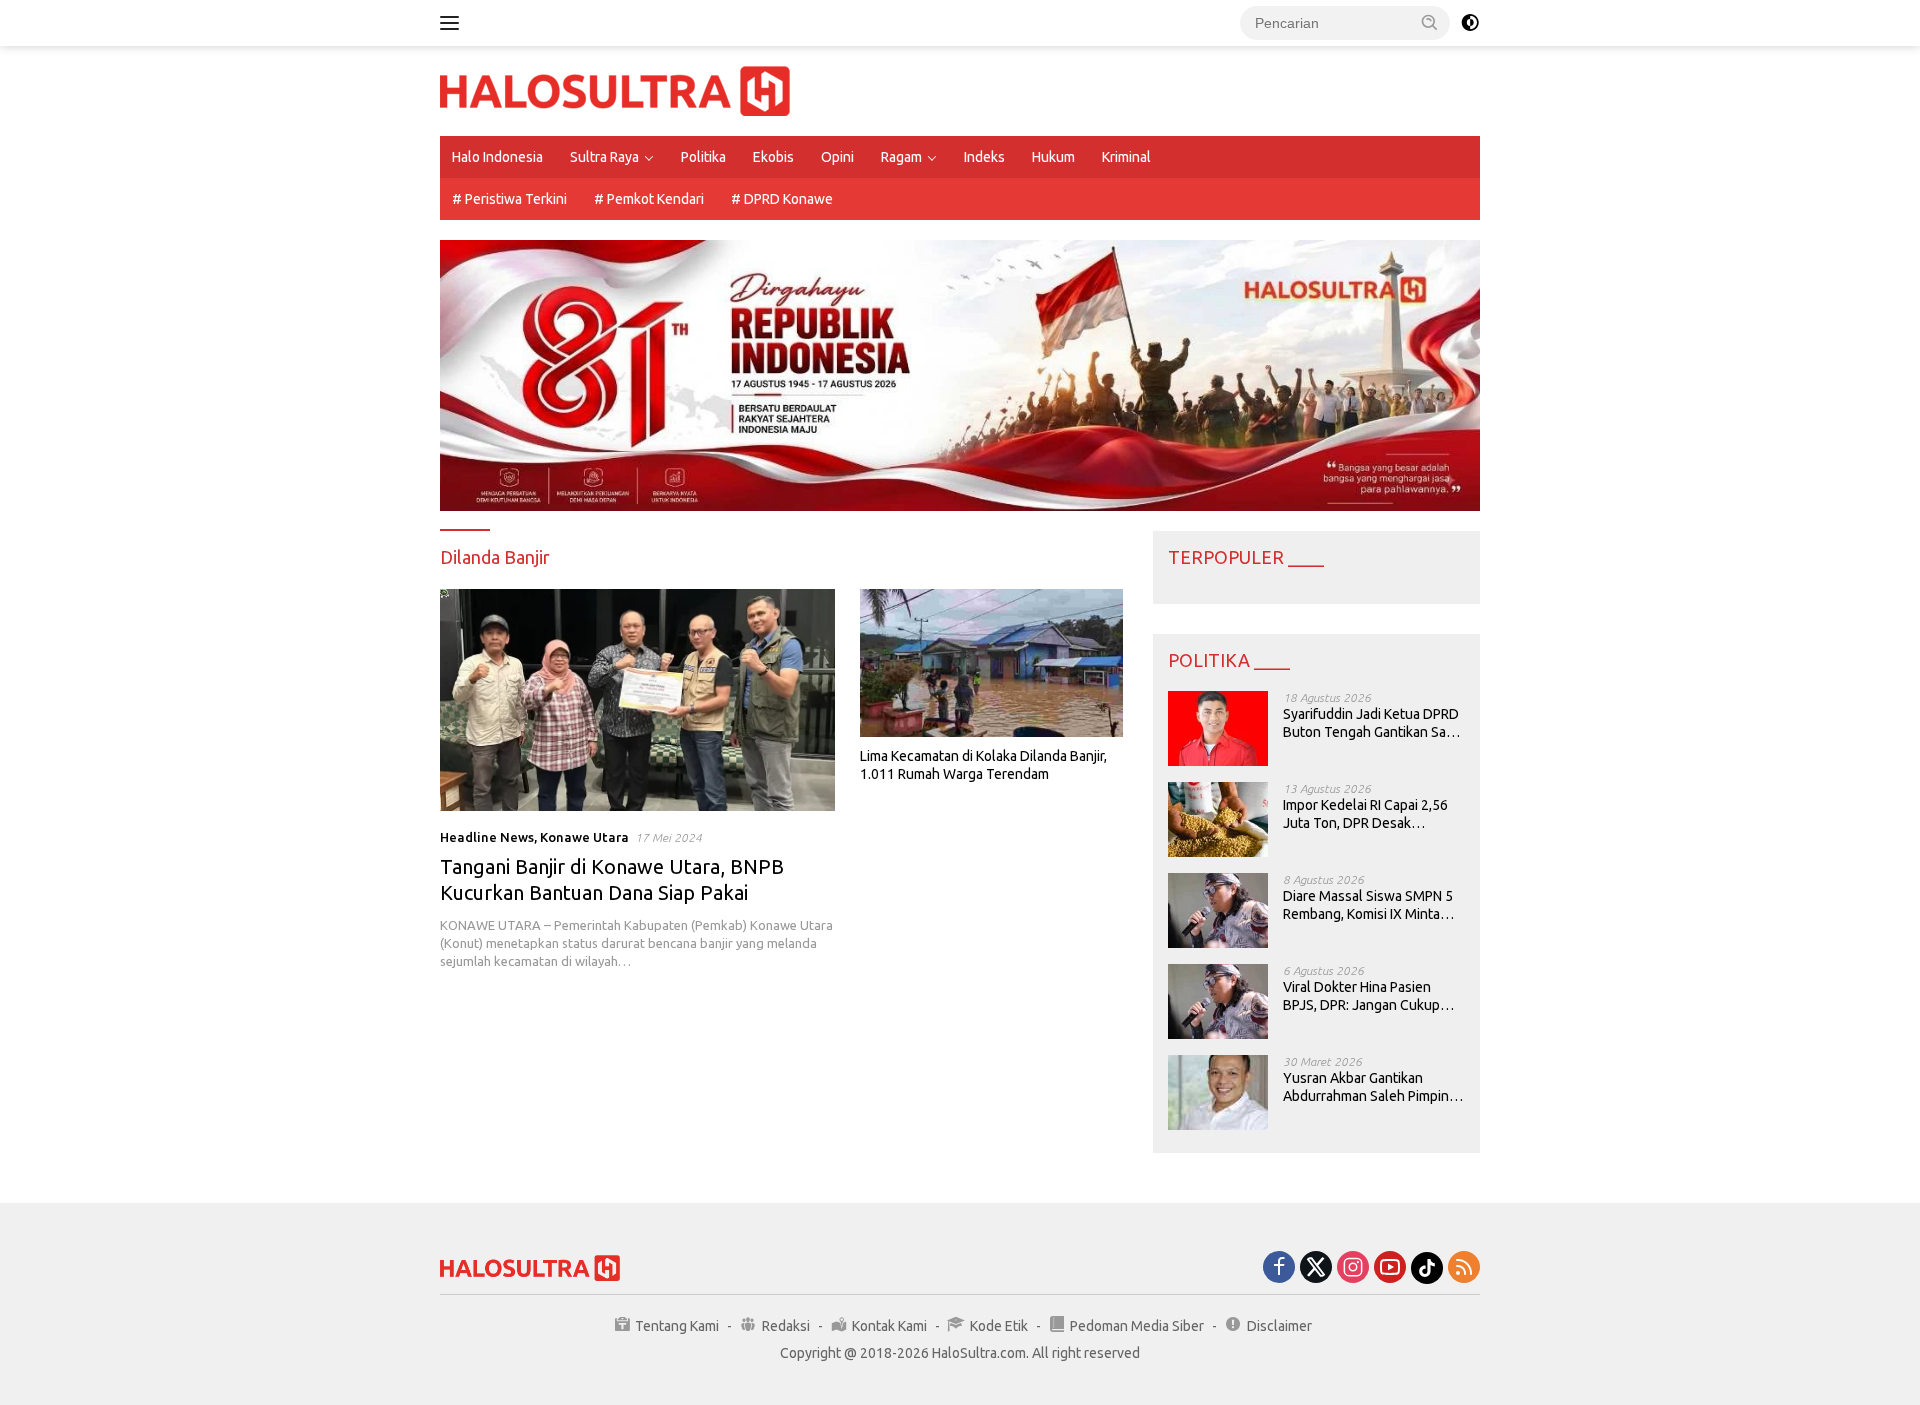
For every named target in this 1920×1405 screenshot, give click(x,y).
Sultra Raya (604, 157)
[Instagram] (1353, 1268)
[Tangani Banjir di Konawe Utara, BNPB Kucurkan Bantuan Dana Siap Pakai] (637, 700)
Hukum (1053, 157)
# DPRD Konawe (782, 199)
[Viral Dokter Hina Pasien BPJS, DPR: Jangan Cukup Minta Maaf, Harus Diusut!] (1218, 1001)
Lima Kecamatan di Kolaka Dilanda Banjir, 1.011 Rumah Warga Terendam (983, 765)
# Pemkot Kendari (649, 199)
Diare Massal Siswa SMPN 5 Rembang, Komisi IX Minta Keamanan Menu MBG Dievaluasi (1368, 905)
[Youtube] (1390, 1268)
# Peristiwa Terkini (509, 199)
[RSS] (1464, 1268)
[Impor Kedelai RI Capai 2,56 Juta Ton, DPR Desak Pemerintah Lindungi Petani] (1218, 819)
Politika (703, 157)
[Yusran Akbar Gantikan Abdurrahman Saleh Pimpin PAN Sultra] (1218, 1092)
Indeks (984, 157)
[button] (1430, 22)
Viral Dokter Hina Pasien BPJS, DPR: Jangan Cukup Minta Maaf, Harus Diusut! (1361, 996)
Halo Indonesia (497, 157)
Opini (837, 157)
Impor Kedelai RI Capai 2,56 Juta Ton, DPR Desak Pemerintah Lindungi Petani (1367, 814)
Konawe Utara (584, 837)
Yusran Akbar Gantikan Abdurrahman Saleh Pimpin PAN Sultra (1366, 1087)
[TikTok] (1427, 1268)
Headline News (487, 837)
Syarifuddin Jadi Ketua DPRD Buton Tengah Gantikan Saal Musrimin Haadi (1371, 723)
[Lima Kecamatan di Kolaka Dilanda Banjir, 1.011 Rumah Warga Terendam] (991, 663)
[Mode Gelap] (1470, 23)
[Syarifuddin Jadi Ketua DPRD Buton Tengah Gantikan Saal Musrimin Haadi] (1218, 728)
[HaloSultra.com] (615, 90)
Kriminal (1126, 157)
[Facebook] (1279, 1268)
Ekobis (773, 157)
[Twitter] (1316, 1268)
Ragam (901, 157)
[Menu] (453, 23)
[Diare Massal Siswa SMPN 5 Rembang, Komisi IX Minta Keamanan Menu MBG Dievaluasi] (1218, 910)
